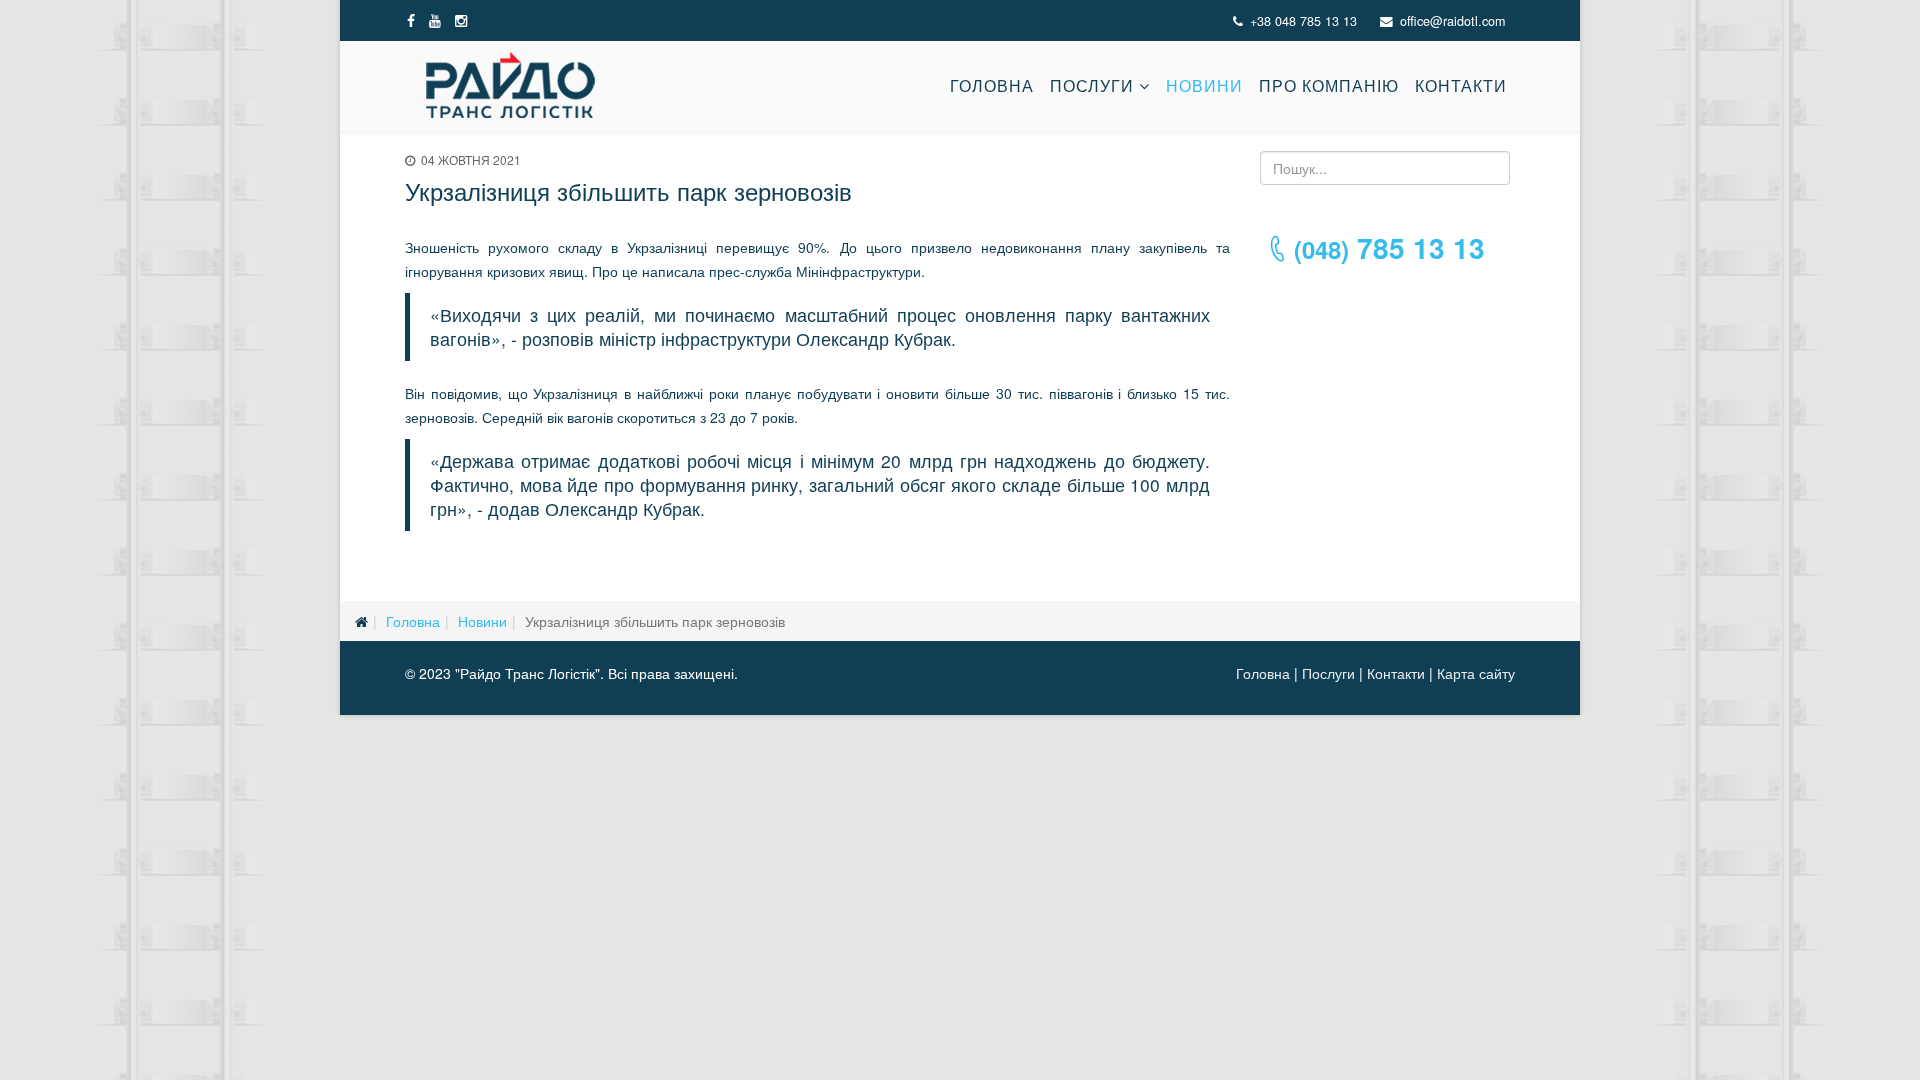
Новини (1204, 85)
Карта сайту (1476, 673)
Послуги (1092, 85)
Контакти (1461, 85)
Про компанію (1329, 85)
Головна (992, 85)
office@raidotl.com (1452, 21)
